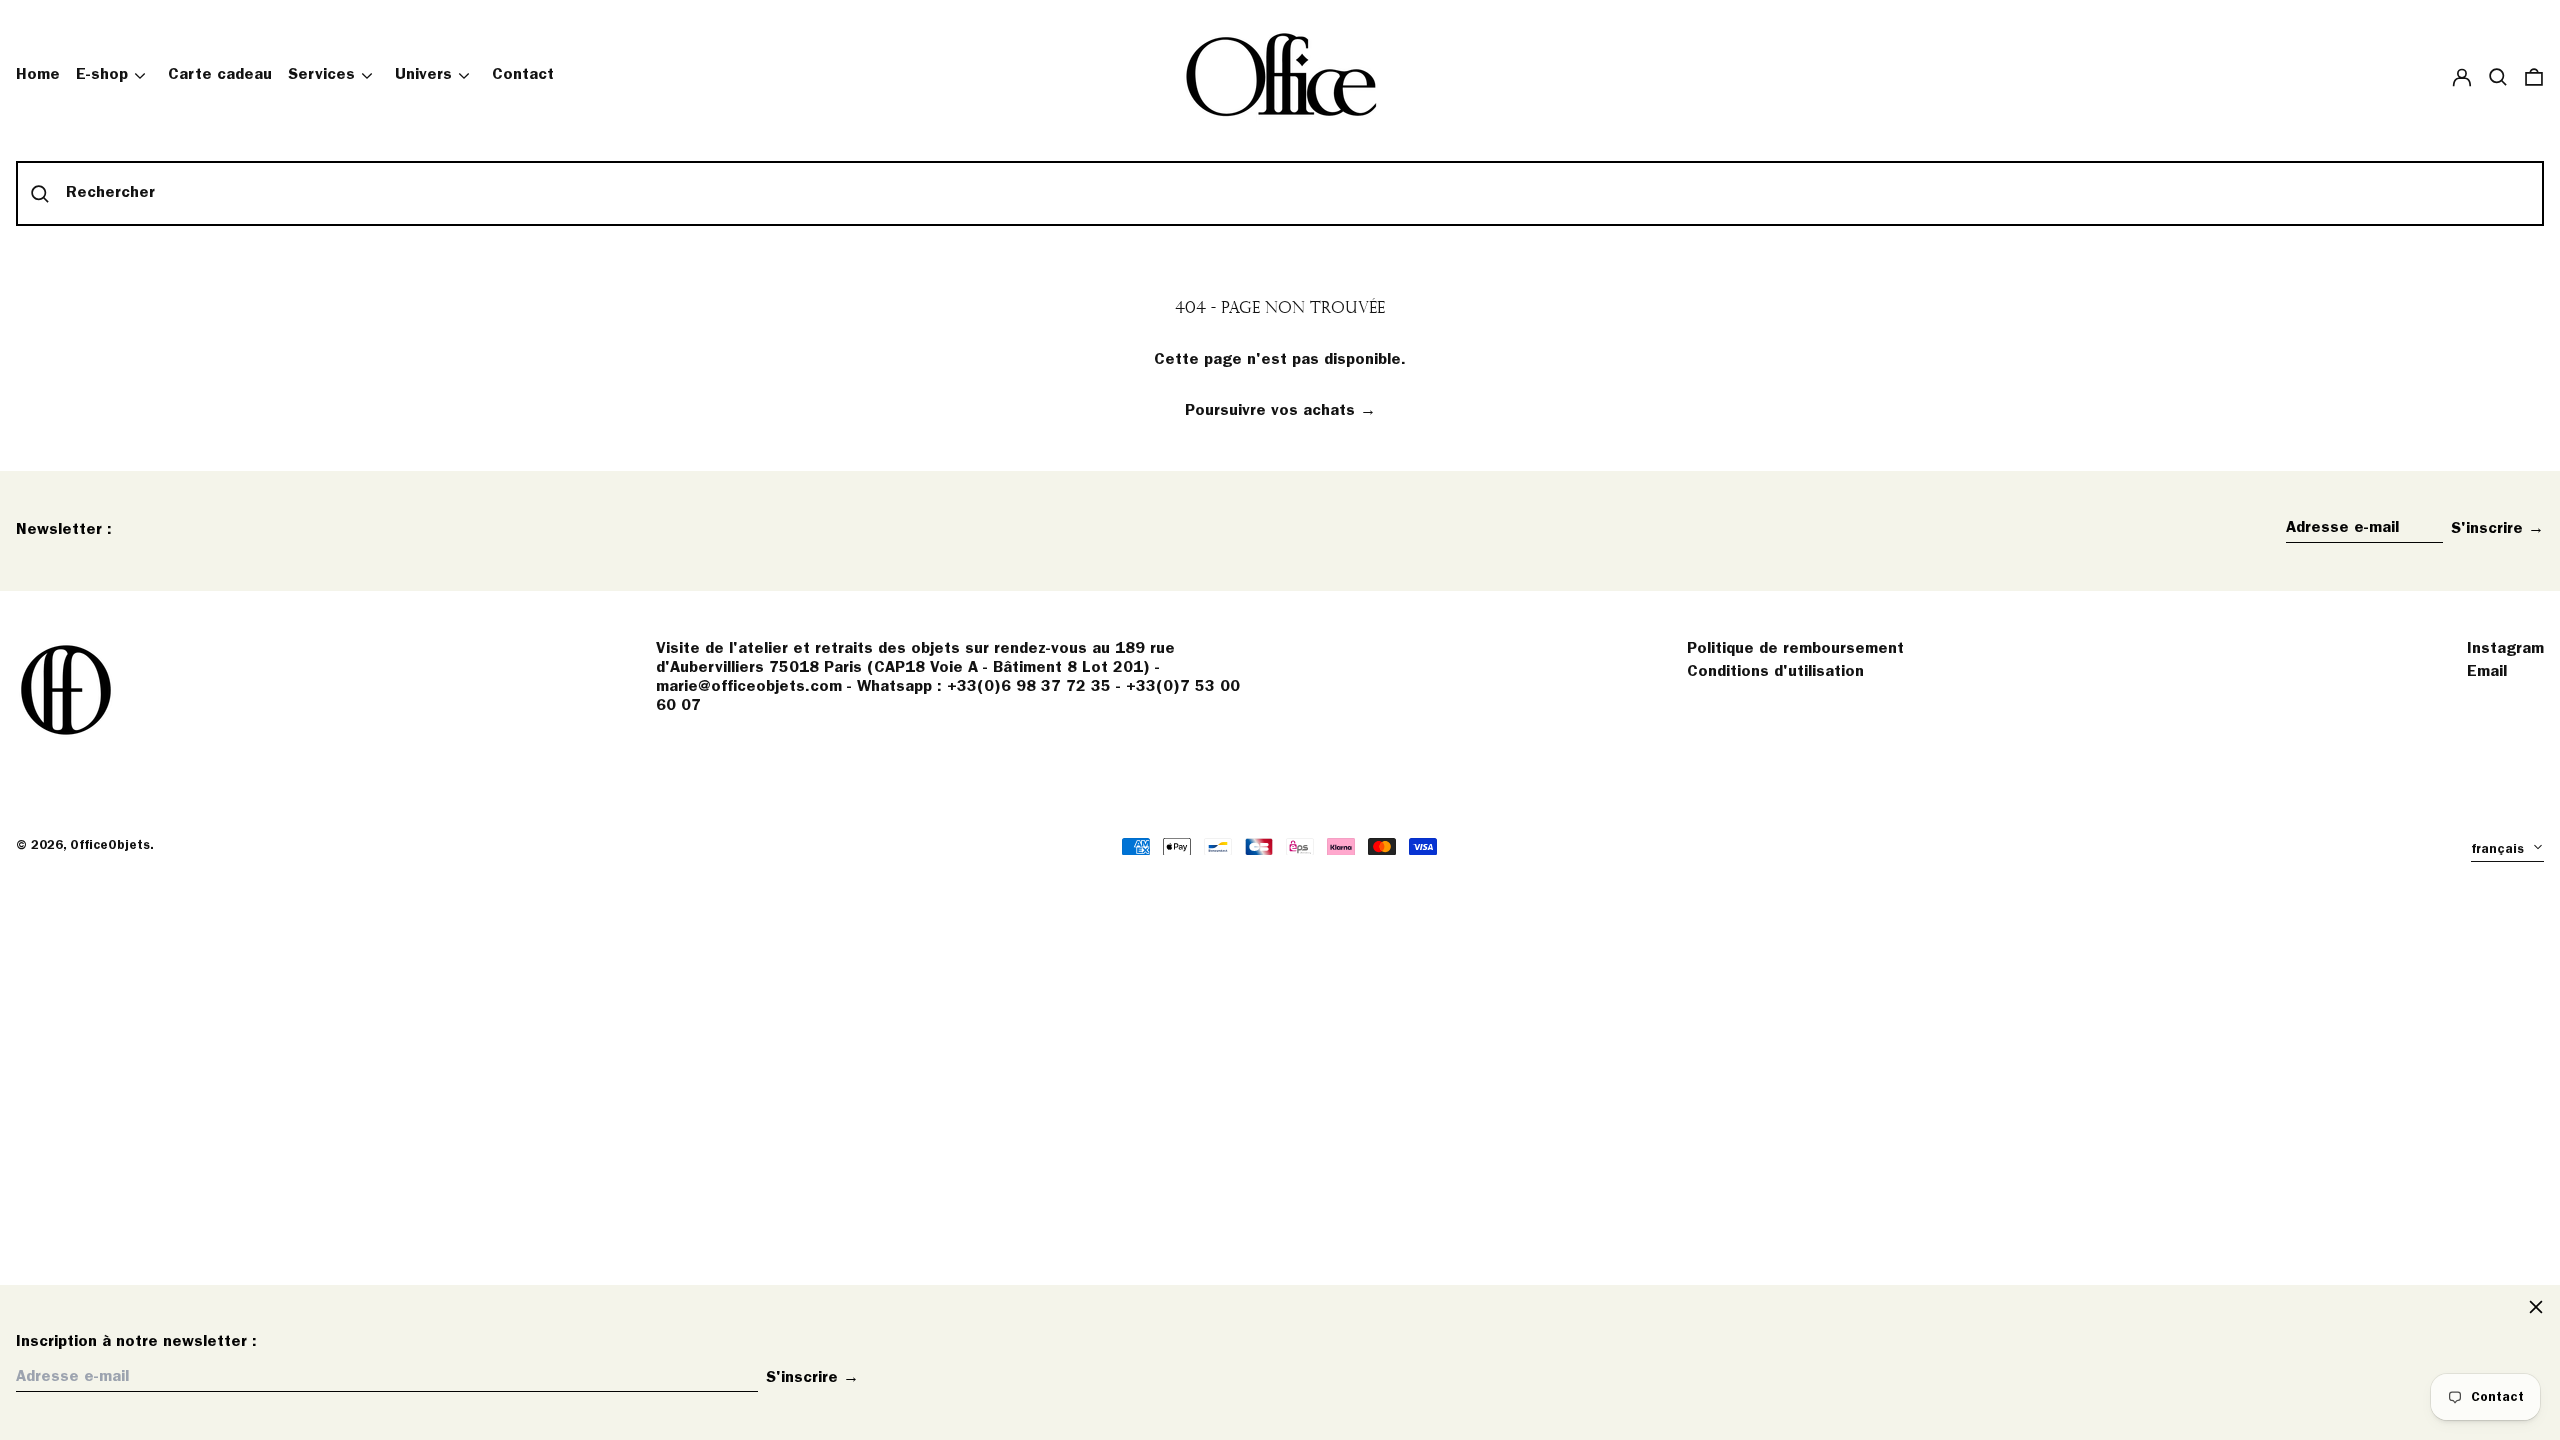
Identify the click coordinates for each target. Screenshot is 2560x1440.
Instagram (2505, 649)
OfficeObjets (110, 845)
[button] (2498, 75)
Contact (523, 75)
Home (38, 75)
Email (2487, 672)
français (2499, 849)
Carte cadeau (220, 75)
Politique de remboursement (1795, 649)
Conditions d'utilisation (1775, 672)
